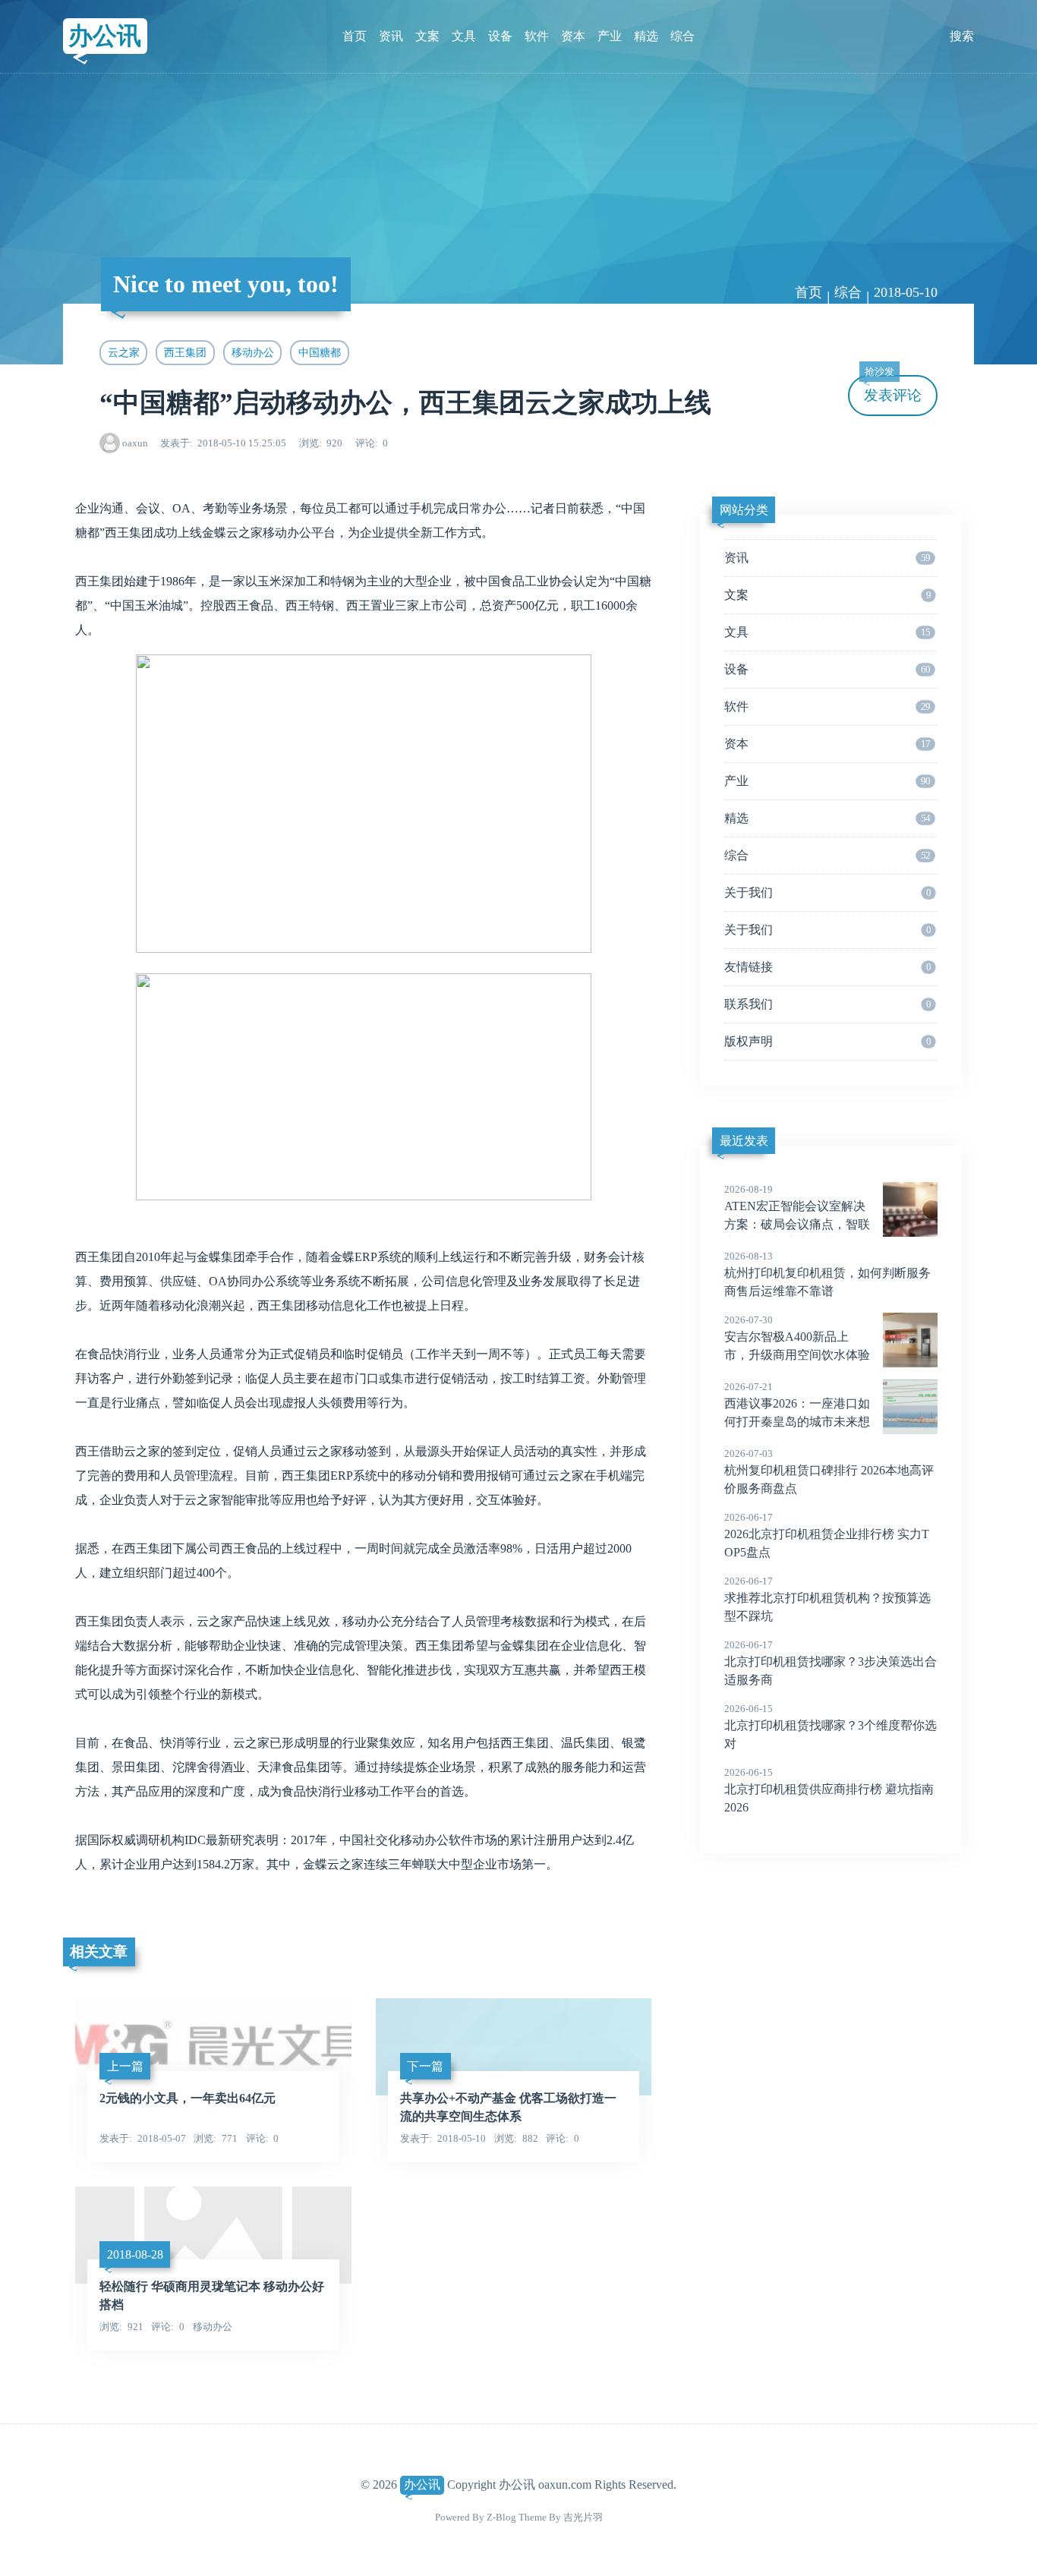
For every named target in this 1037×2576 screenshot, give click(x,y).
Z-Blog (501, 2517)
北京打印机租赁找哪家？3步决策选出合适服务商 (831, 1663)
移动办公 (253, 352)
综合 (682, 36)
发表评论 (893, 389)
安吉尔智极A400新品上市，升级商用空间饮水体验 (797, 1338)
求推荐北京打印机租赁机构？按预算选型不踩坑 (827, 1599)
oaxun (135, 443)
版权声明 (827, 1041)
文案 (427, 36)
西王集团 (185, 352)
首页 (355, 36)
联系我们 (827, 1004)
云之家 (124, 352)
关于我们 (827, 892)
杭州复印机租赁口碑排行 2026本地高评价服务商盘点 (829, 1471)
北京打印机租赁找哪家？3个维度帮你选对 (831, 1726)
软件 (537, 36)
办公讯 (105, 36)
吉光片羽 (583, 2517)
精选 (646, 36)
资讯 (391, 36)
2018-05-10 (906, 292)
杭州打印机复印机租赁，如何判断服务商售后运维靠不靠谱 (827, 1274)
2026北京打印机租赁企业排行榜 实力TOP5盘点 (827, 1535)
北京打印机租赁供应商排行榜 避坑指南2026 (829, 1790)
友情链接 (827, 967)
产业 (610, 36)
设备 (500, 36)
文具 (464, 36)
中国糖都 (320, 352)
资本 (573, 36)
